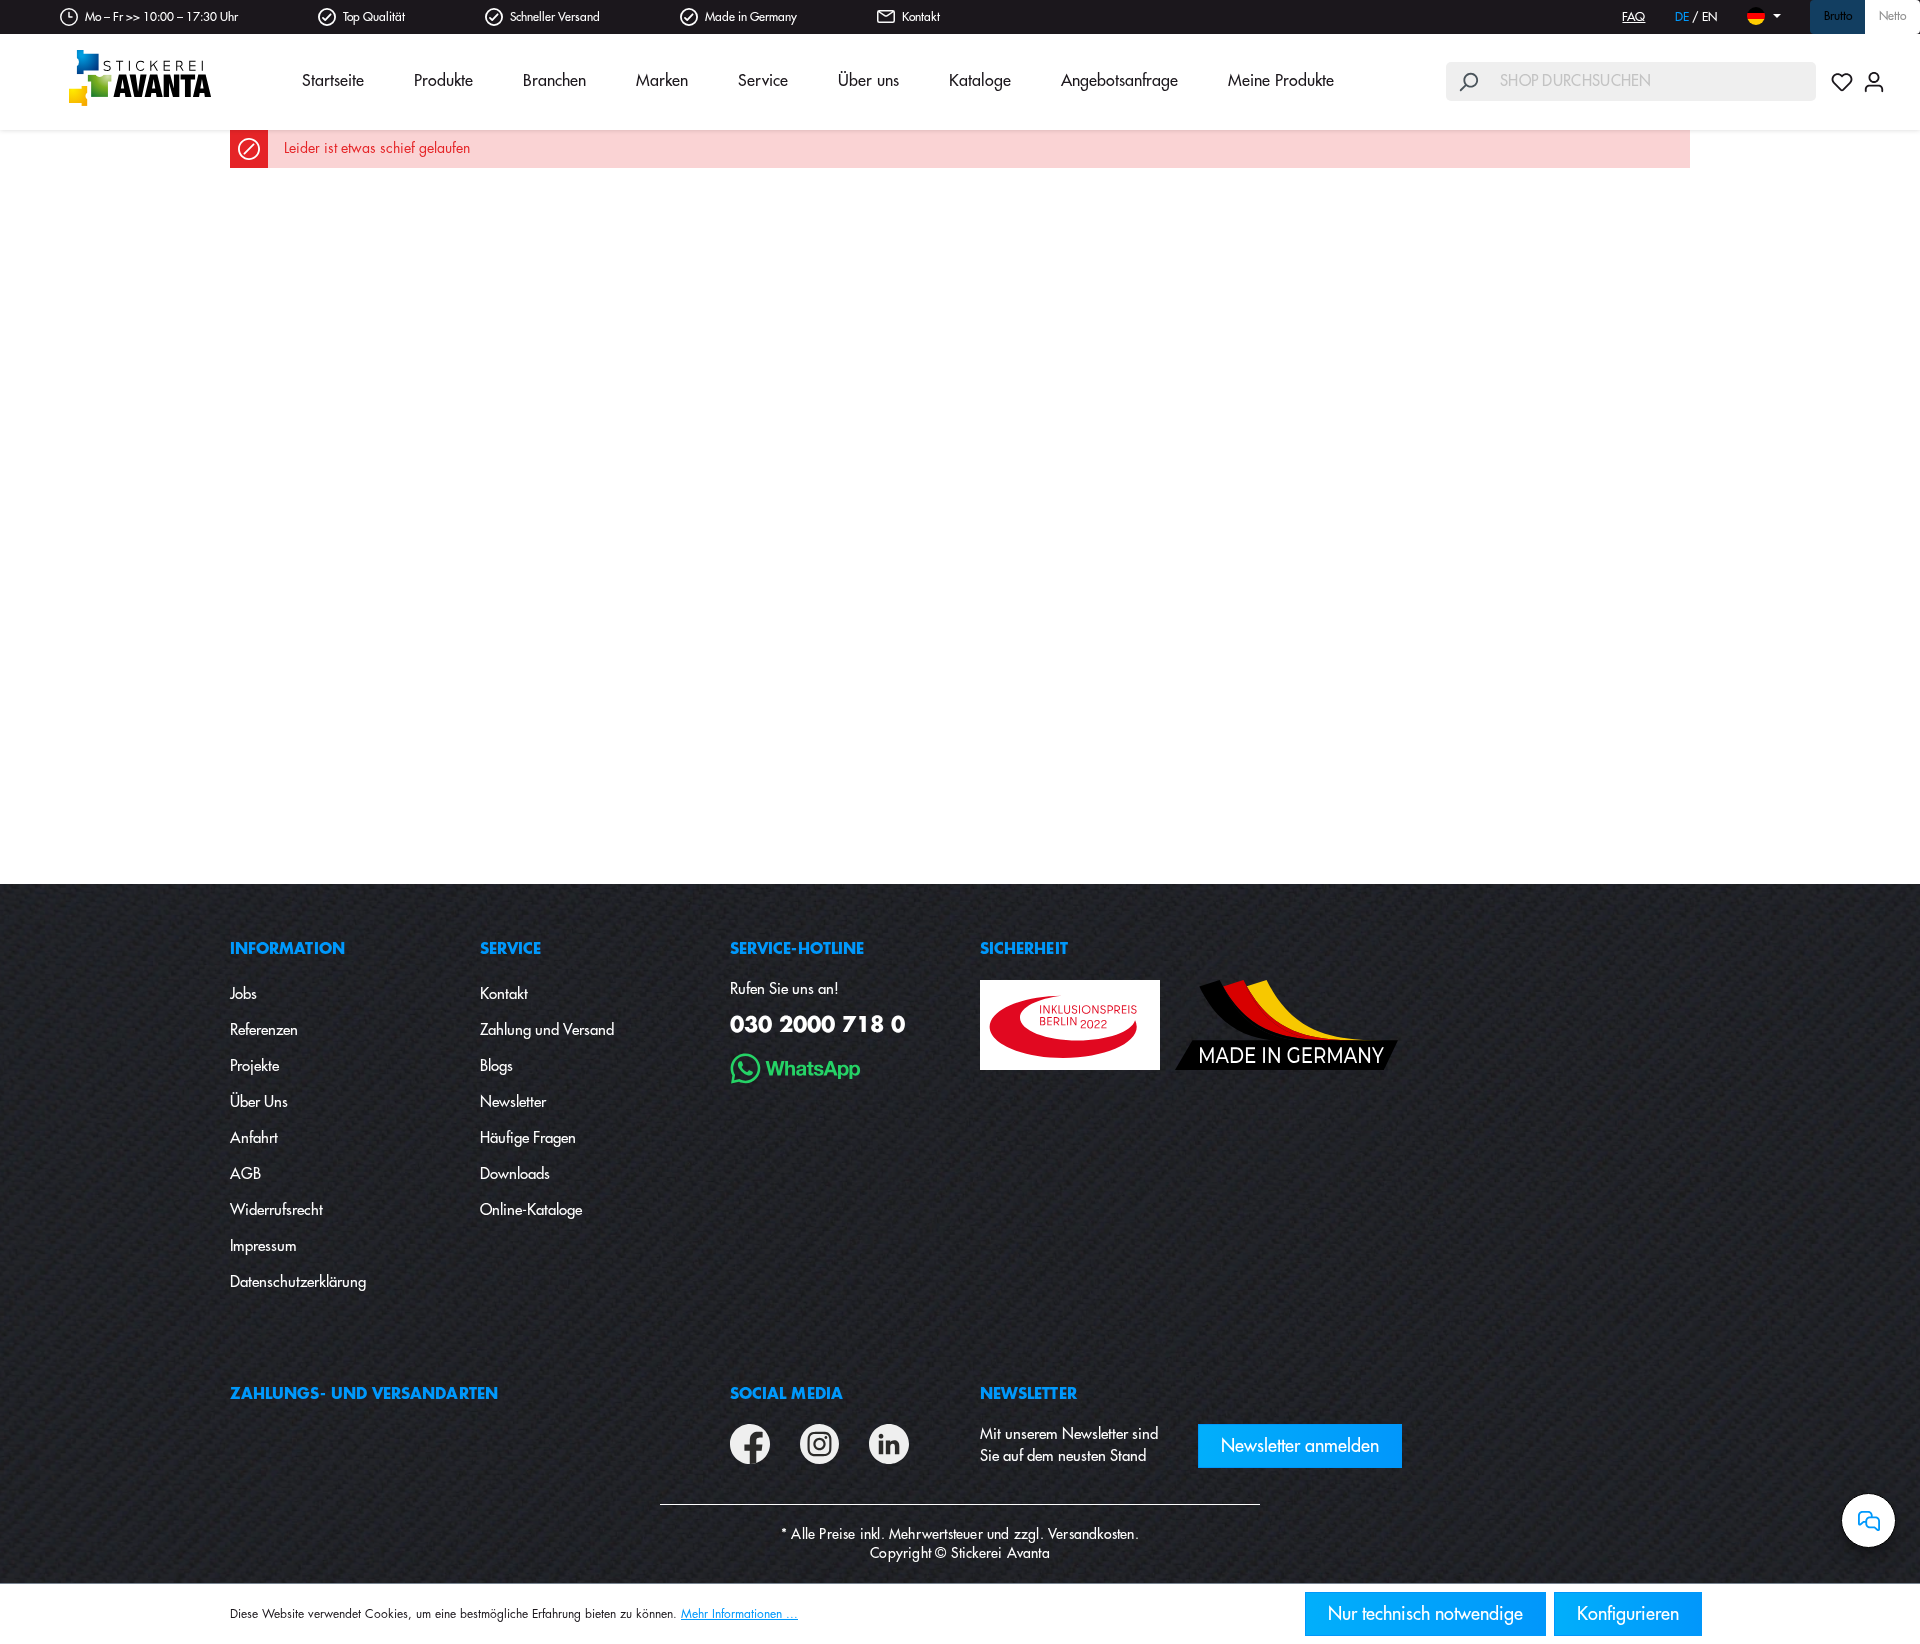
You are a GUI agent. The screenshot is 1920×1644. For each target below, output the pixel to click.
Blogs (496, 1066)
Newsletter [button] (1028, 1394)
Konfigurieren (1628, 1614)
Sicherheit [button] (1024, 949)
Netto (1892, 17)
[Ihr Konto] (1874, 82)
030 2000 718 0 (817, 1025)
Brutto (1838, 17)
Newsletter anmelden (1300, 1446)
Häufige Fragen (528, 1138)
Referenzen (264, 1030)
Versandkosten (1091, 1534)
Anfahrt (254, 1138)
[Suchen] (1468, 81)
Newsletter (513, 1102)
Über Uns (259, 1102)
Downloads (515, 1174)
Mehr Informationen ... (739, 1614)
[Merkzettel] (1842, 82)
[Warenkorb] (1895, 75)
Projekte (254, 1066)
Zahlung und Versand (547, 1030)
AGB (245, 1174)
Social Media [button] (786, 1394)
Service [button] (511, 949)
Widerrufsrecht (276, 1210)
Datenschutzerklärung (298, 1282)
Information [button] (287, 949)
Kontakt (921, 17)
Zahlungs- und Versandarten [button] (364, 1394)
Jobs (243, 994)
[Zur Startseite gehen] (140, 78)
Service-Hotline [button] (797, 949)
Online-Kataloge (531, 1210)
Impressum (263, 1246)
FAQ (1633, 17)
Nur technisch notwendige (1425, 1614)
